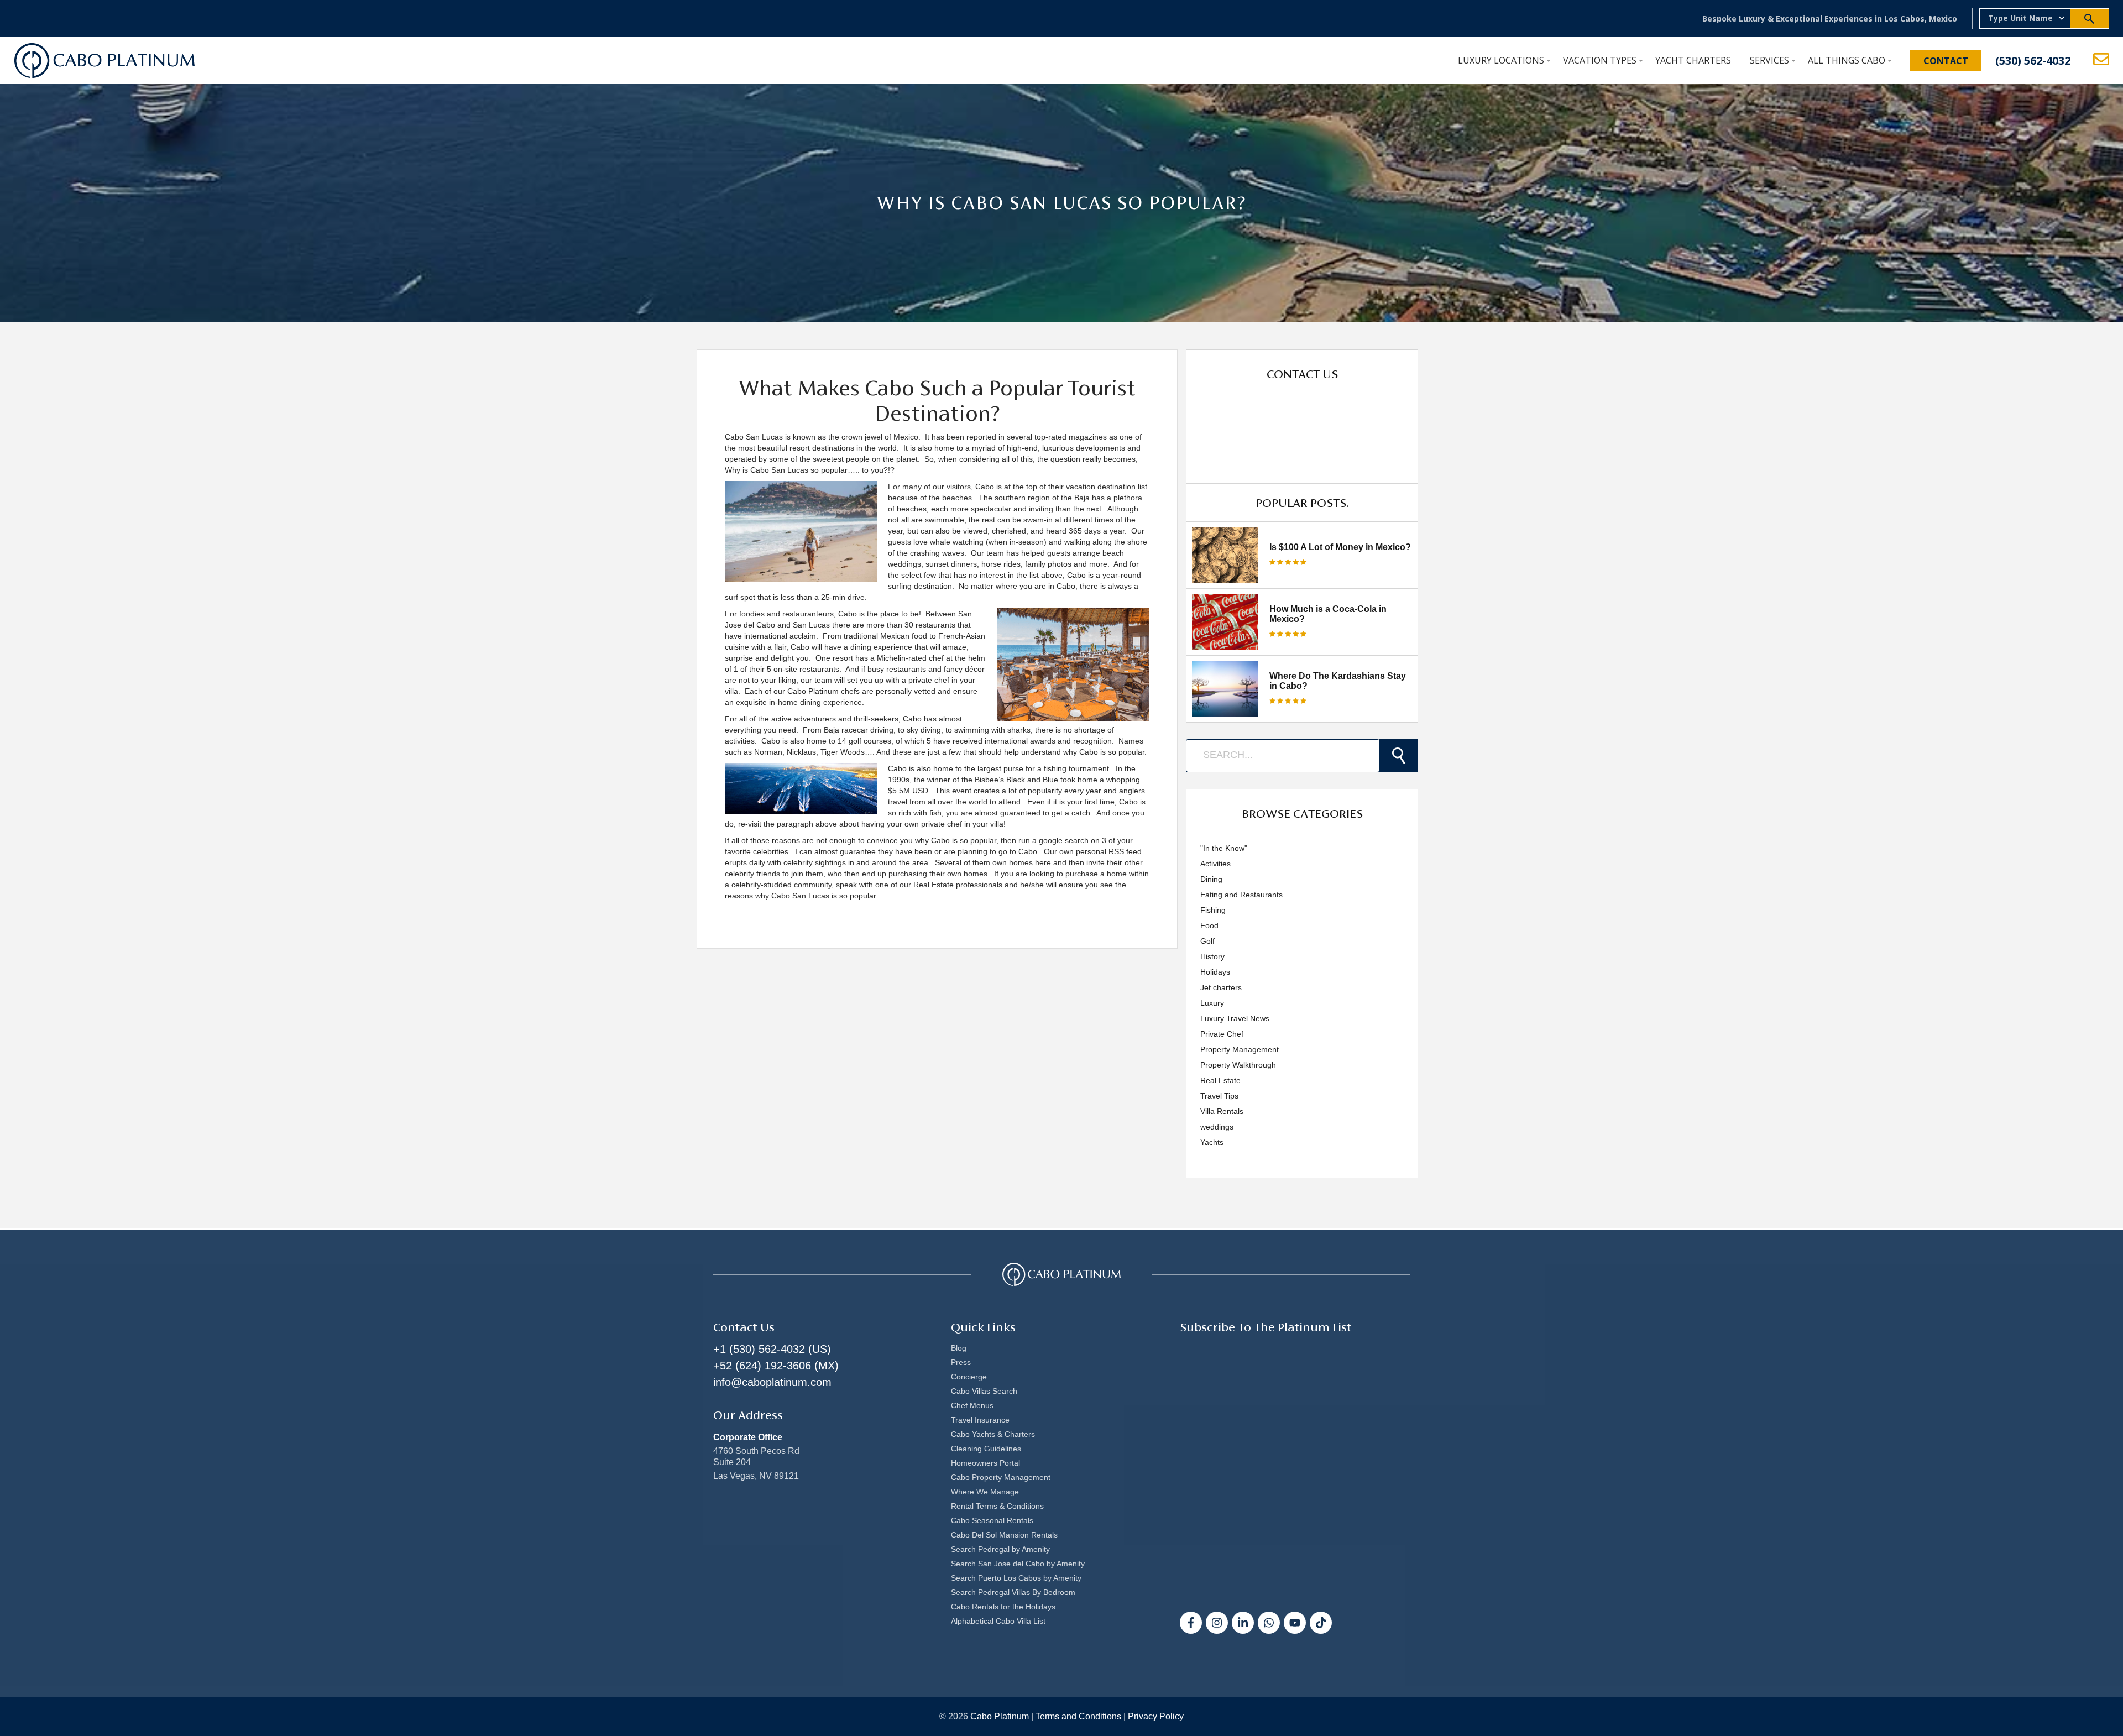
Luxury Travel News (1235, 1018)
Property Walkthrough (1238, 1065)
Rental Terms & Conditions (997, 1506)
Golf (1207, 941)
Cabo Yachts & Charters (993, 1434)
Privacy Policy (1156, 1716)
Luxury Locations (1501, 60)
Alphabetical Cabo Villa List (998, 1621)
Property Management (1240, 1049)
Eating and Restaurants (1241, 895)
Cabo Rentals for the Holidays (1003, 1607)
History (1212, 956)
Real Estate (1220, 1080)
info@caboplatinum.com (772, 1382)
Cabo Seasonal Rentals (992, 1520)
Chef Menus (972, 1405)
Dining (1211, 879)
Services (1769, 60)
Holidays (1215, 972)
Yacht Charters (1693, 60)
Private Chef (1222, 1034)
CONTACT (1946, 61)
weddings (1217, 1127)
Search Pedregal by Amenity (1000, 1549)
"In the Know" (1224, 848)
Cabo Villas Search (984, 1391)
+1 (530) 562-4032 (759, 1349)
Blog (959, 1348)
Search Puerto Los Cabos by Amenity (1016, 1578)
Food (1209, 925)
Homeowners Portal (985, 1463)
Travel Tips (1219, 1096)
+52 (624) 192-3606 (762, 1366)
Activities (1215, 864)
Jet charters (1221, 987)
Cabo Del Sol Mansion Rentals (1004, 1535)
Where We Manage (985, 1492)
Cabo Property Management (1001, 1477)
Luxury (1212, 1003)
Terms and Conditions (1078, 1716)
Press (961, 1362)
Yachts (1212, 1142)
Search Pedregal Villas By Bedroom (1013, 1592)
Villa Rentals (1222, 1111)
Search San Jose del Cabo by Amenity (1018, 1564)
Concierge (969, 1377)
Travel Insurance (980, 1420)
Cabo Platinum (1000, 1716)
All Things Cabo (1847, 60)
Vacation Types (1600, 60)
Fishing (1213, 910)
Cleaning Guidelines (986, 1449)
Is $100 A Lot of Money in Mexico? (1340, 547)
